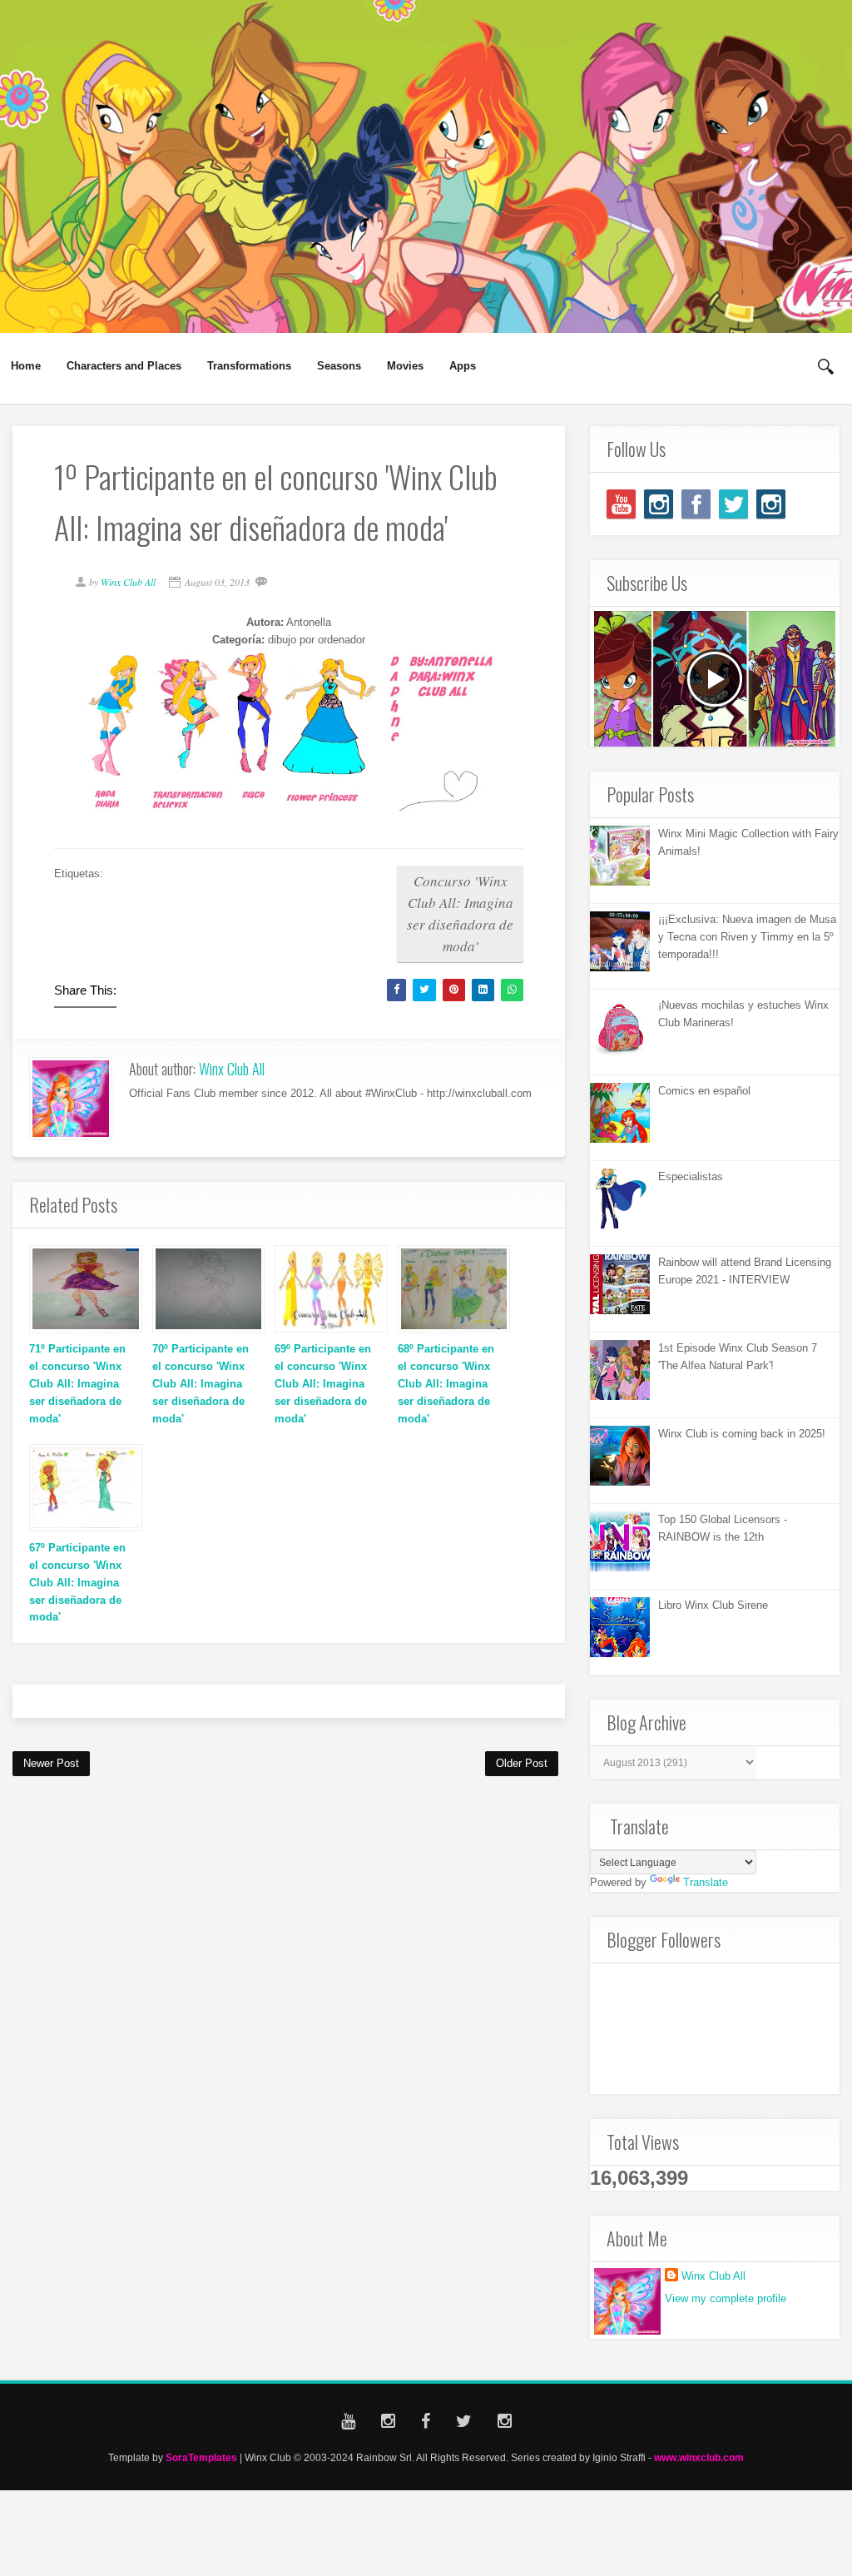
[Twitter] (733, 504)
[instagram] (659, 504)
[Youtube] (621, 504)
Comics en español (704, 1091)
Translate (706, 1882)
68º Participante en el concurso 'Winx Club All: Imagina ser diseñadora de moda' (446, 1383)
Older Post (522, 1763)
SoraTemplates (201, 2457)
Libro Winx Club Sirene (713, 1605)
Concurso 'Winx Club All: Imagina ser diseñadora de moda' (460, 913)
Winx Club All (232, 1069)
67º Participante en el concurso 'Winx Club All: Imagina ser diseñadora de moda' (77, 1582)
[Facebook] (696, 504)
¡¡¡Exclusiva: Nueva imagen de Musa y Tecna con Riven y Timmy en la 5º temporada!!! (747, 937)
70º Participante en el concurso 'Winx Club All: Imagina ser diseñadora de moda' (201, 1383)
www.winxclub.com (699, 2457)
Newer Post (51, 1763)
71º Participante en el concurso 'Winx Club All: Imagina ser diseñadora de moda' (77, 1383)
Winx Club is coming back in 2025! (742, 1434)
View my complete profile (726, 2298)
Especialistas (691, 1176)
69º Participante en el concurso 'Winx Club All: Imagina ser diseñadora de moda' (323, 1383)
